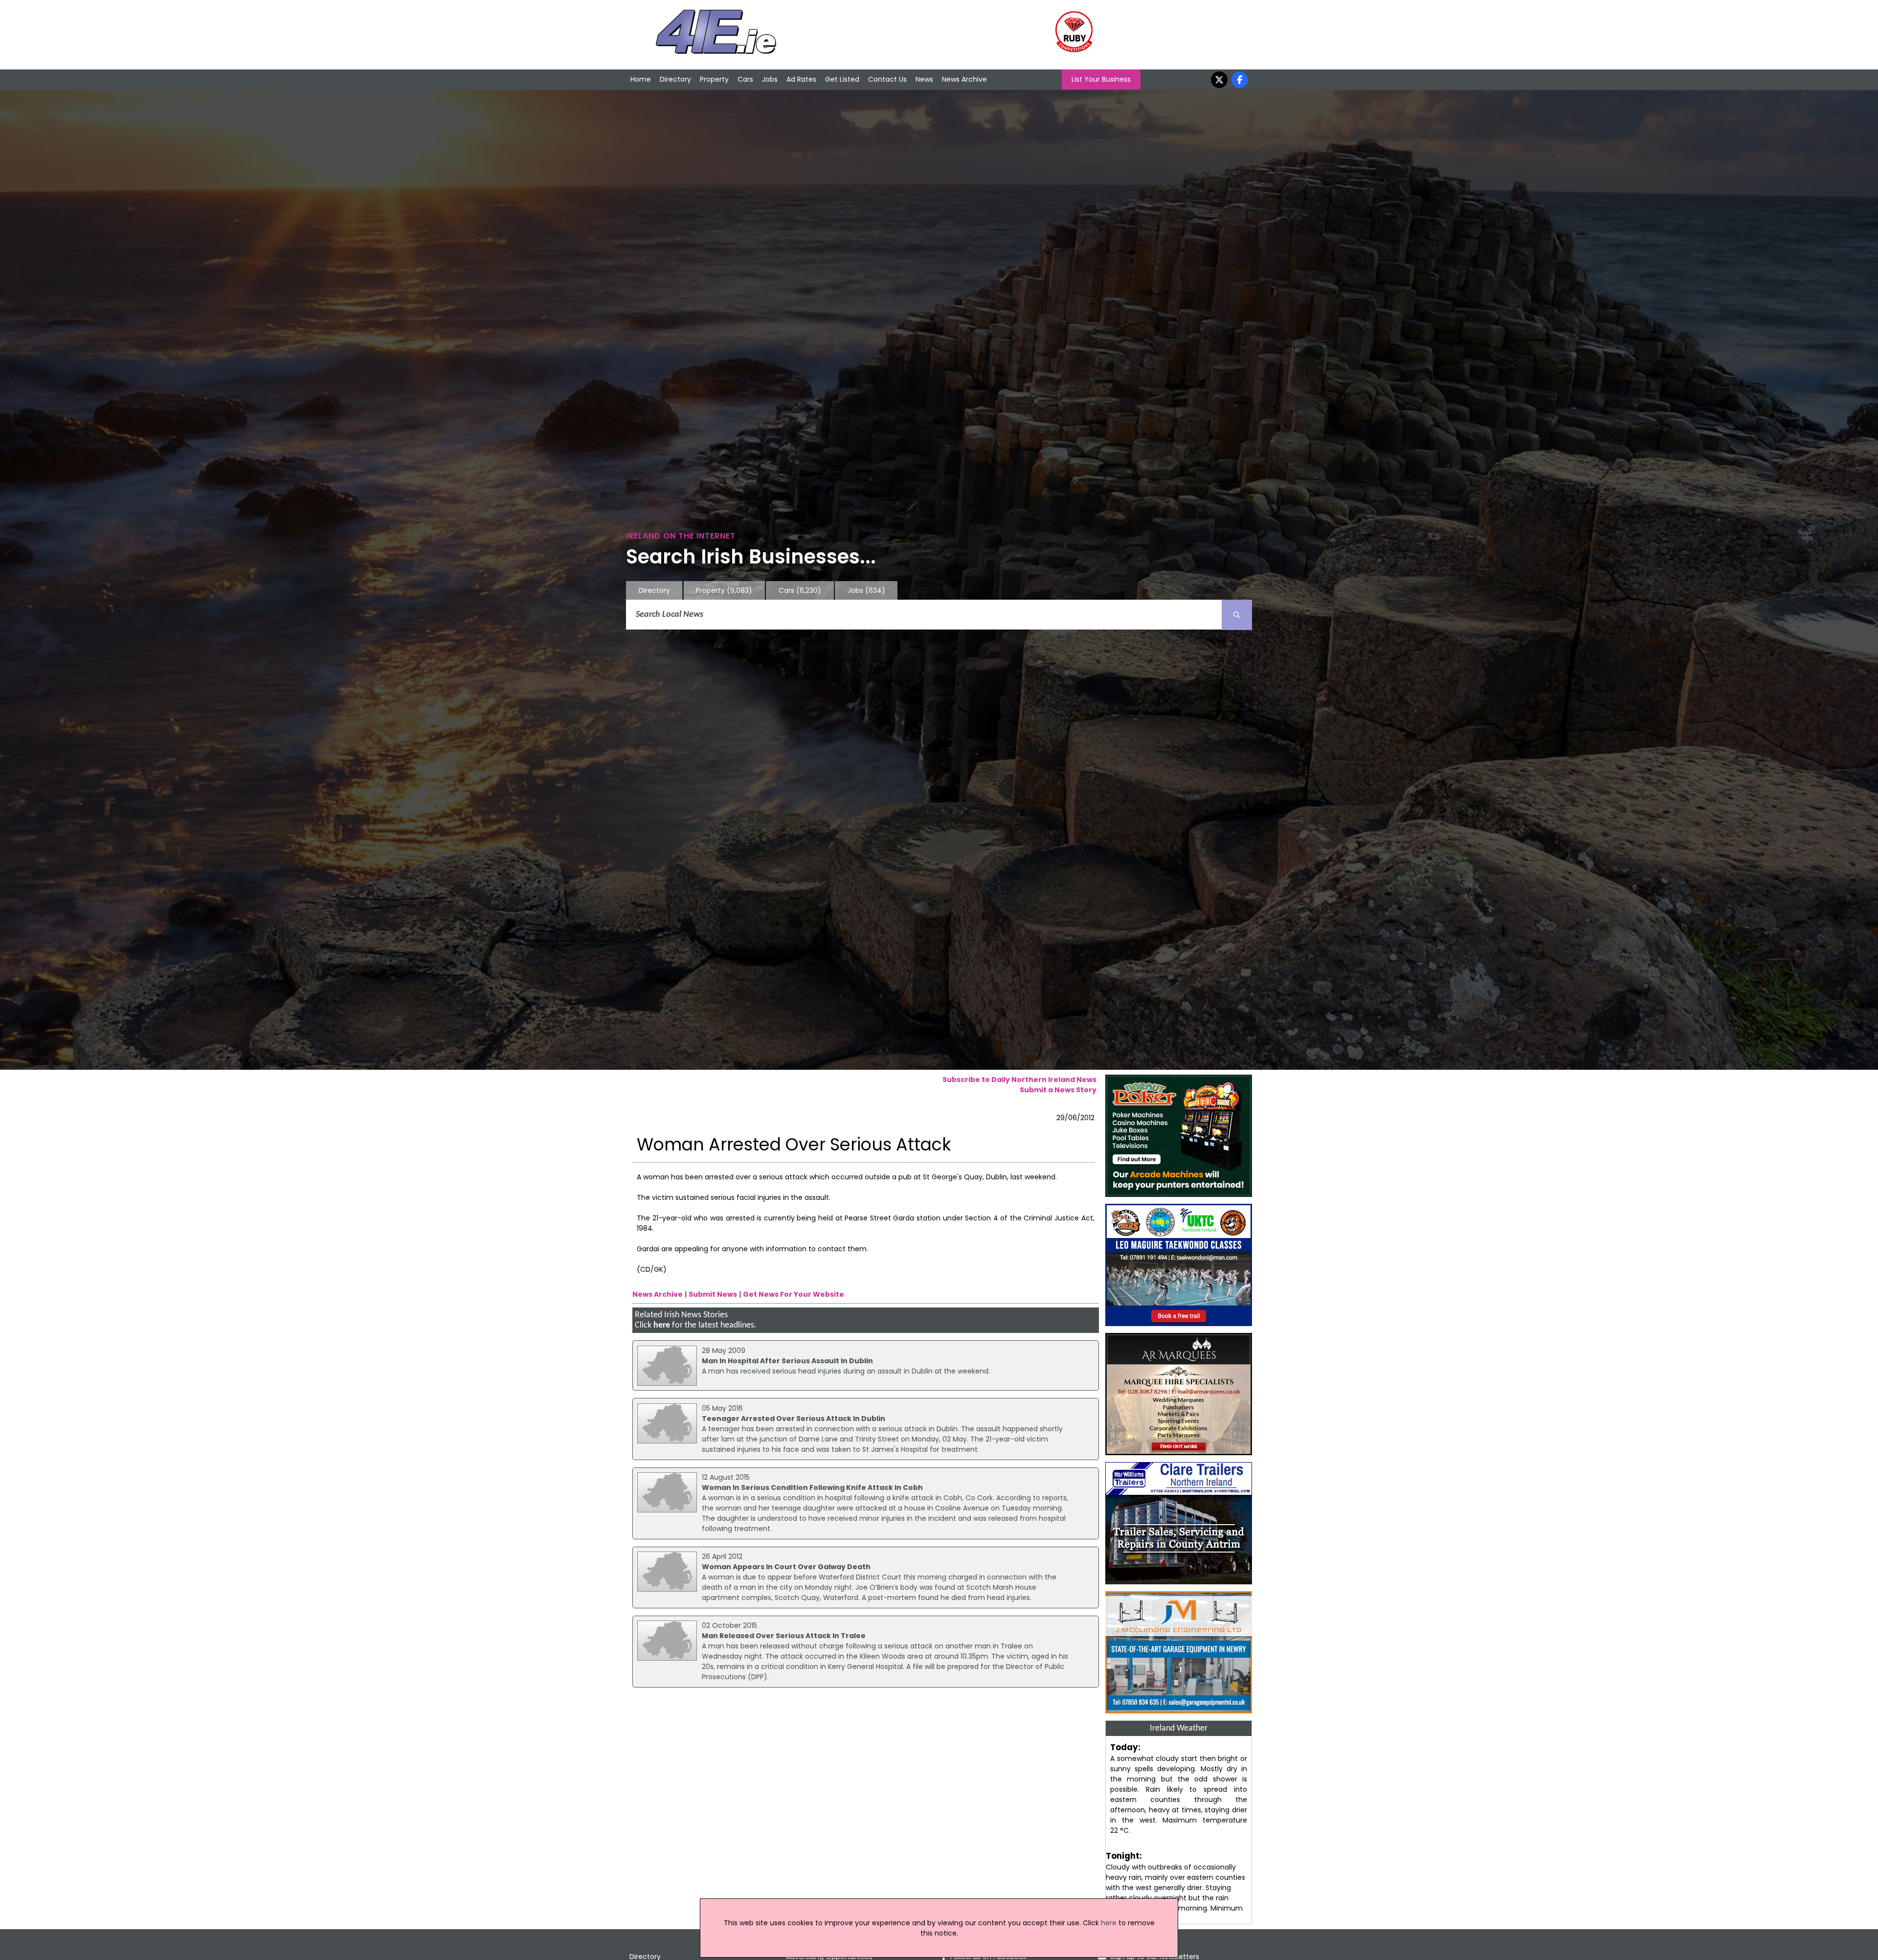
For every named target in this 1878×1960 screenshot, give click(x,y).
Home (641, 79)
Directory (675, 79)
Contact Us (887, 79)
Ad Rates (801, 79)
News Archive (964, 79)
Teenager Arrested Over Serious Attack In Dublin (794, 1419)
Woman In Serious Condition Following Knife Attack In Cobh (812, 1487)
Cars (745, 79)
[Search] (1237, 615)
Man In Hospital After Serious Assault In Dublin (787, 1361)
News (924, 79)
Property (714, 79)
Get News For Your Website (794, 1294)
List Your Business (1101, 79)
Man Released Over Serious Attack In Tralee (784, 1636)
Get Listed (842, 79)
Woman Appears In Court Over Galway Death (786, 1567)
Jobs (770, 79)
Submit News (713, 1294)
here (662, 1325)
